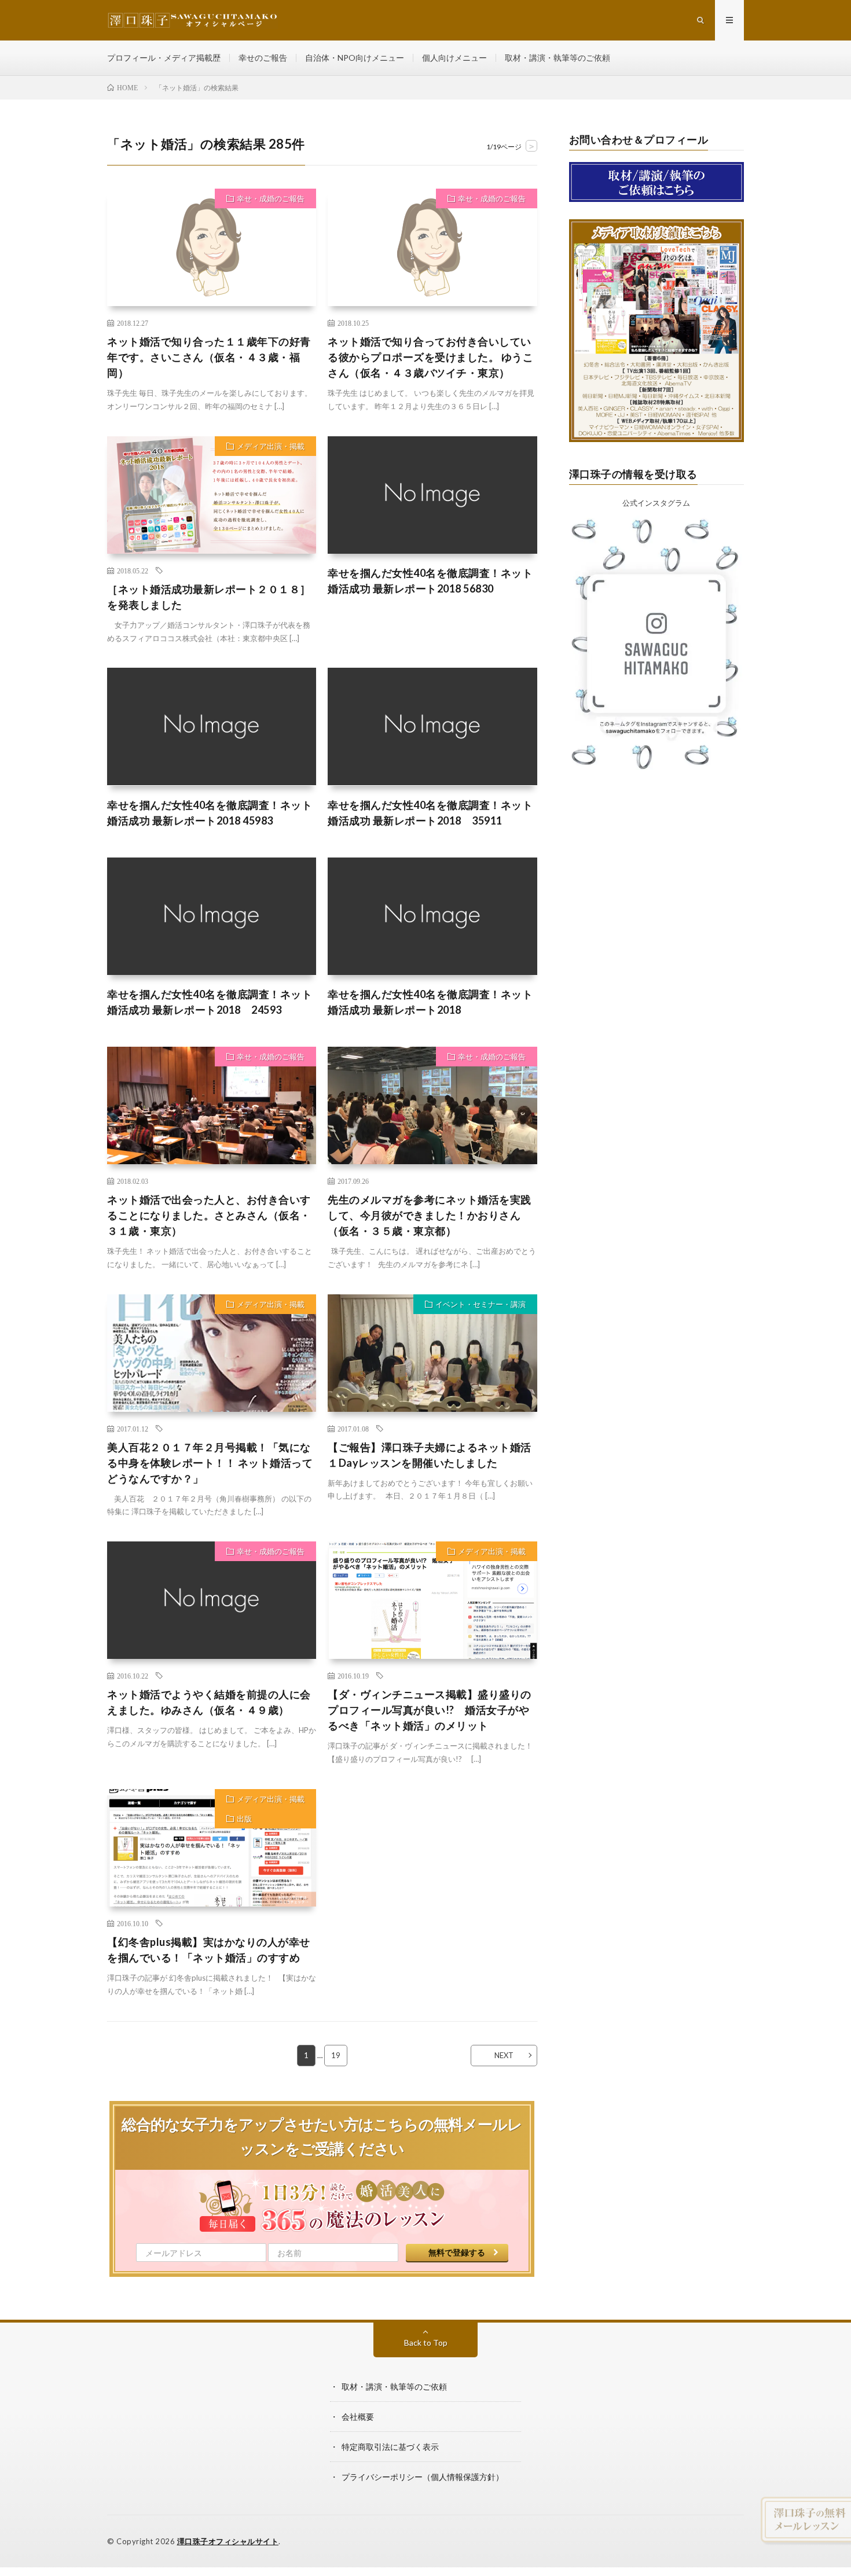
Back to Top (426, 2343)
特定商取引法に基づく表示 (390, 2447)
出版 (244, 1819)
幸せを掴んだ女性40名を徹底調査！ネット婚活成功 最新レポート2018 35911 (430, 813)
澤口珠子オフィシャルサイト (228, 2541)
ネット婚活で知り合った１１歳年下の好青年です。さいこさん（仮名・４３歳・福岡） (209, 357)
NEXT (504, 2055)
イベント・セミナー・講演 (480, 1304)
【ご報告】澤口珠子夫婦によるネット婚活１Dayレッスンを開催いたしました (430, 1455)
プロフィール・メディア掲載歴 (164, 58)
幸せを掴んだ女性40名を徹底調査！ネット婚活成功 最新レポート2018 (430, 1002)
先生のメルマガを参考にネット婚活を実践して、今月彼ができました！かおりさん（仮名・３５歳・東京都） (430, 1215)
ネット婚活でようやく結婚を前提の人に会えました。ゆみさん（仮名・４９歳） (209, 1702)
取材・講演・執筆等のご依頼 (557, 58)
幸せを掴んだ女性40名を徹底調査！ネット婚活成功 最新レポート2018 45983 (210, 813)
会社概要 (358, 2417)
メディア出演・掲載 (271, 446)
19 (336, 2055)
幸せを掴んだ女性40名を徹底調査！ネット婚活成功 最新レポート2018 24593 (210, 1002)
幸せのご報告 (263, 58)
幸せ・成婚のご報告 (271, 198)
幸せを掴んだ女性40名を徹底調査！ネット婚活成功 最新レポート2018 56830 (430, 581)
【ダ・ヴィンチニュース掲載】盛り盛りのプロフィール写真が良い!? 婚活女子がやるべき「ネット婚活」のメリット (430, 1710)
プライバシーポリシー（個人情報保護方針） (423, 2477)
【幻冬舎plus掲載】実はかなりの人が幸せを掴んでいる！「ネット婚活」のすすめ (209, 1950)
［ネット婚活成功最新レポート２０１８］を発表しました (209, 597)
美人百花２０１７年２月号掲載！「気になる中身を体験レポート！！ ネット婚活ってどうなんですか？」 (210, 1463)
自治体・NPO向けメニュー (355, 58)
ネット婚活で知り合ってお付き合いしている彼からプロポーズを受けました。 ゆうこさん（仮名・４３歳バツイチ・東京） (430, 357)
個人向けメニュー (454, 58)
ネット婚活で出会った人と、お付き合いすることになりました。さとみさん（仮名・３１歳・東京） (209, 1215)
